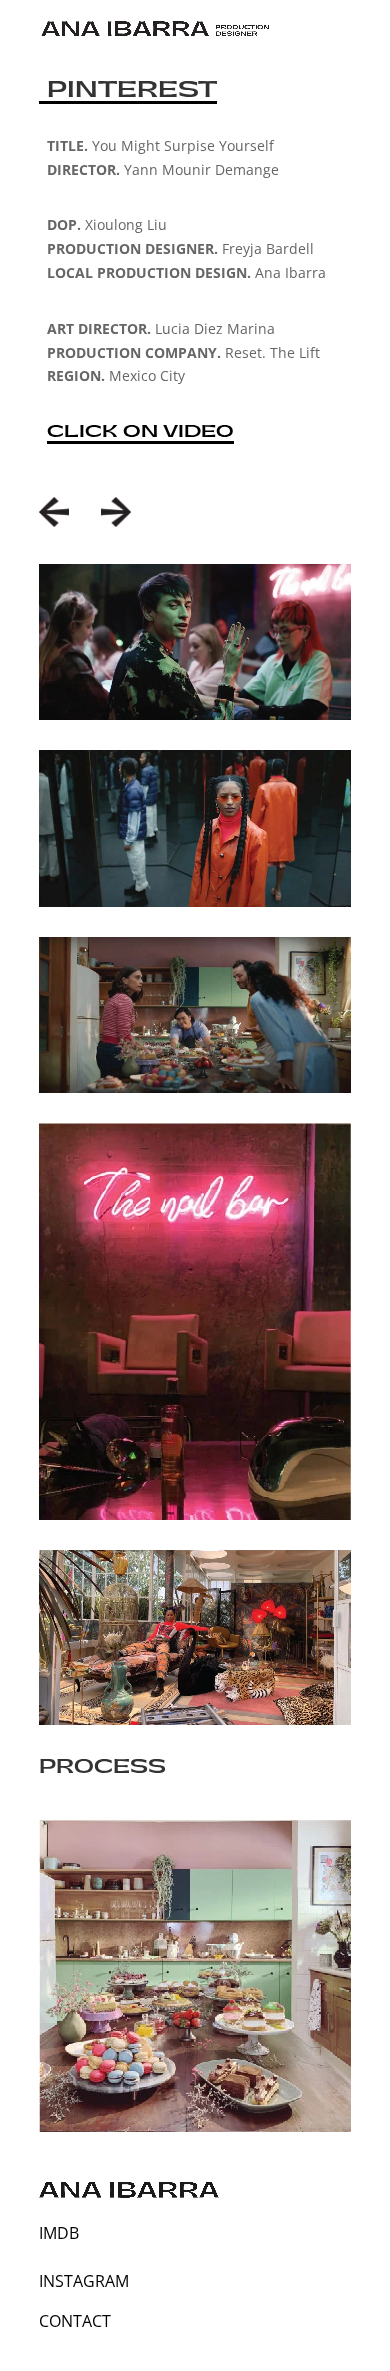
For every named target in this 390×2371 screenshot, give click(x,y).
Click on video (140, 431)
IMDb (59, 2233)
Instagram (84, 2281)
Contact (75, 2321)
